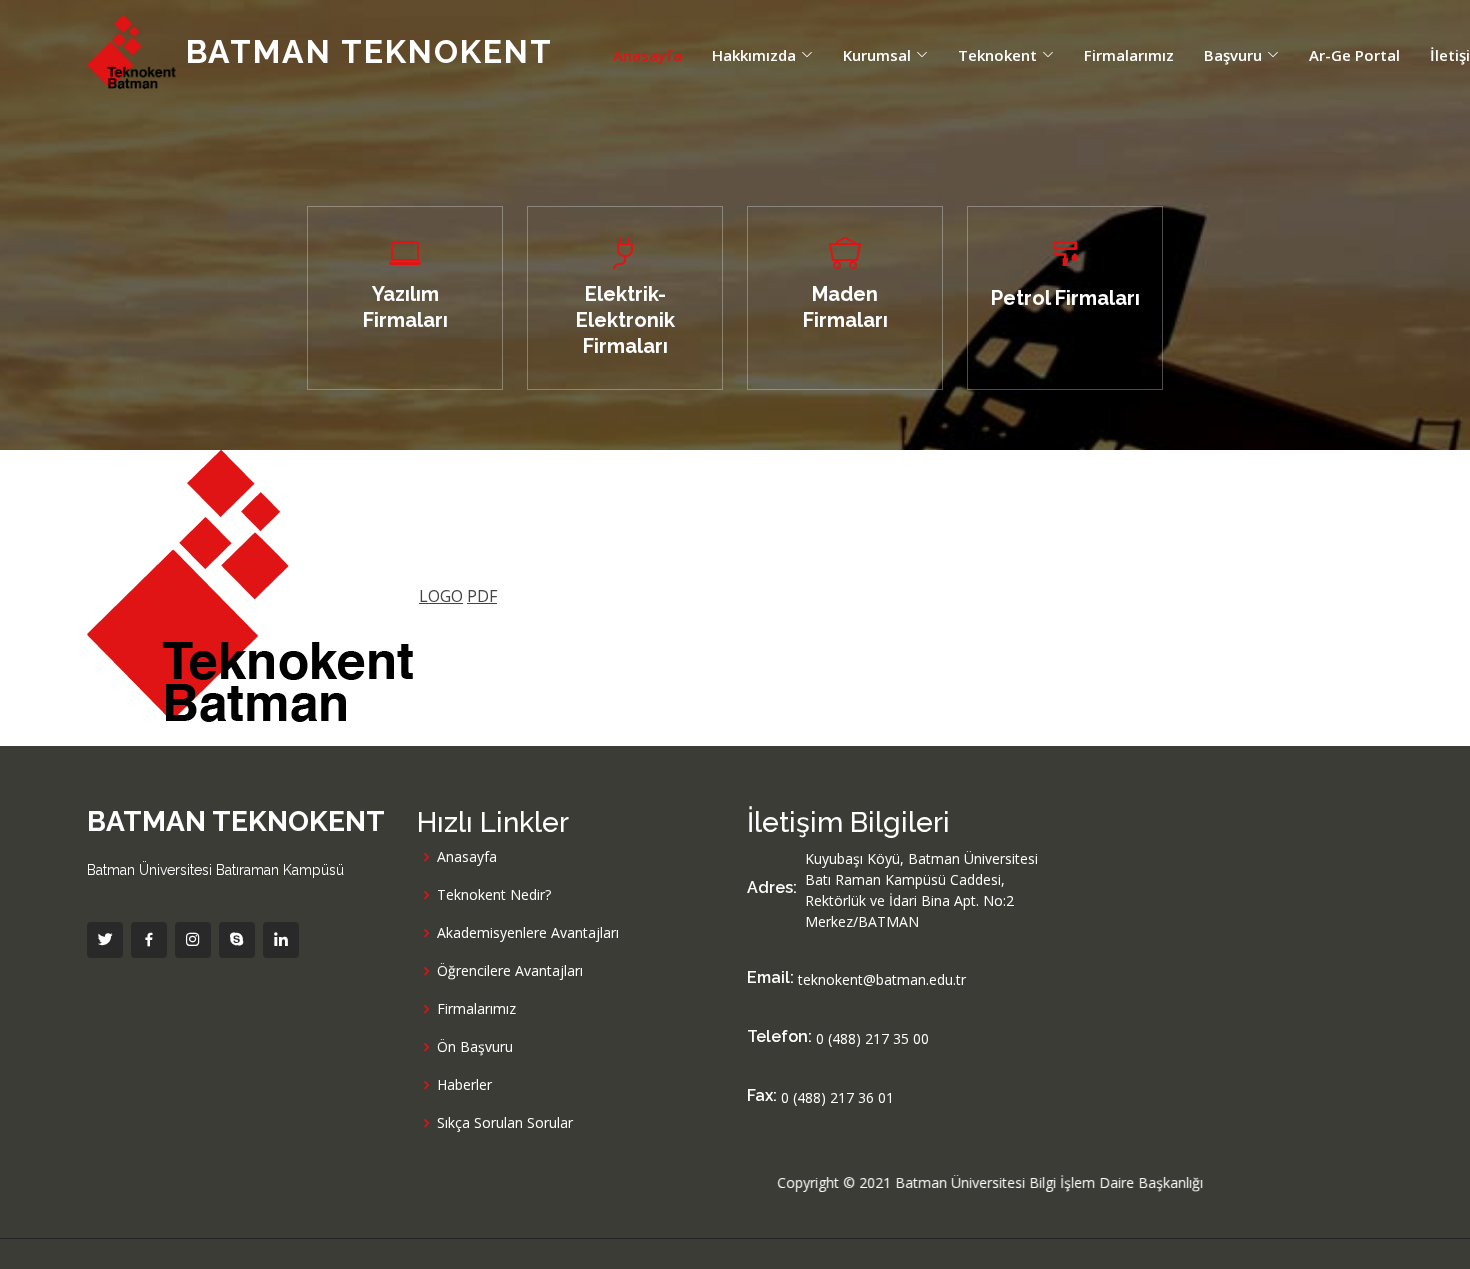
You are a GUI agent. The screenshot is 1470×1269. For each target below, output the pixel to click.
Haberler (464, 1085)
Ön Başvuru (475, 1047)
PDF (482, 596)
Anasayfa (647, 55)
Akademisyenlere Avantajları (528, 933)
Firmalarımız (1129, 55)
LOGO (441, 596)
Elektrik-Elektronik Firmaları (625, 320)
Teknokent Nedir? (494, 895)
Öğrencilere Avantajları (510, 971)
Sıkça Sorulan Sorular (505, 1123)
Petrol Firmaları (1065, 298)
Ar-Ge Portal (1354, 55)
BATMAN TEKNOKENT (364, 51)
